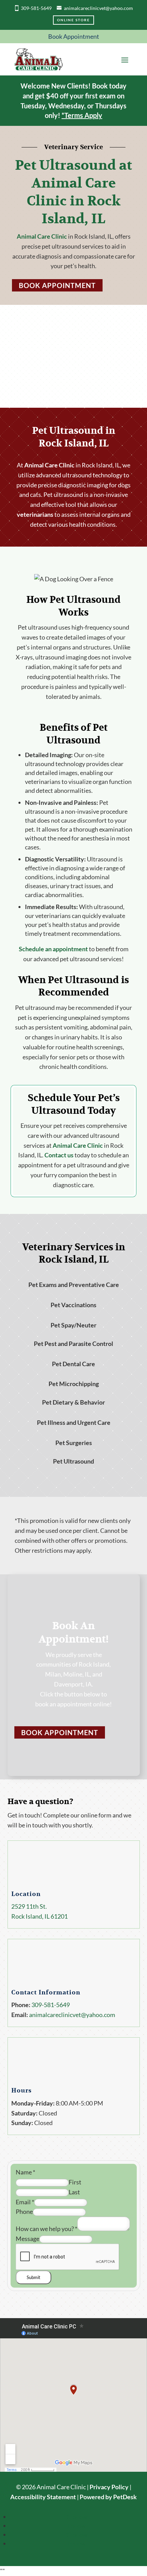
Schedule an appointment (53, 949)
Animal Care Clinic (42, 236)
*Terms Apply (82, 115)
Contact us (59, 1155)
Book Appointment (57, 285)
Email (25, 2202)
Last (74, 2192)
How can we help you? (46, 2229)
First (75, 2182)
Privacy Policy (109, 2487)
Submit (34, 2277)
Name (25, 2172)
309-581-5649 (36, 8)
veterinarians (35, 514)
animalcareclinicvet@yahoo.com (98, 8)
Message (28, 2239)
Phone (24, 2211)
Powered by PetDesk (108, 2497)
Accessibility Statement (43, 2497)
